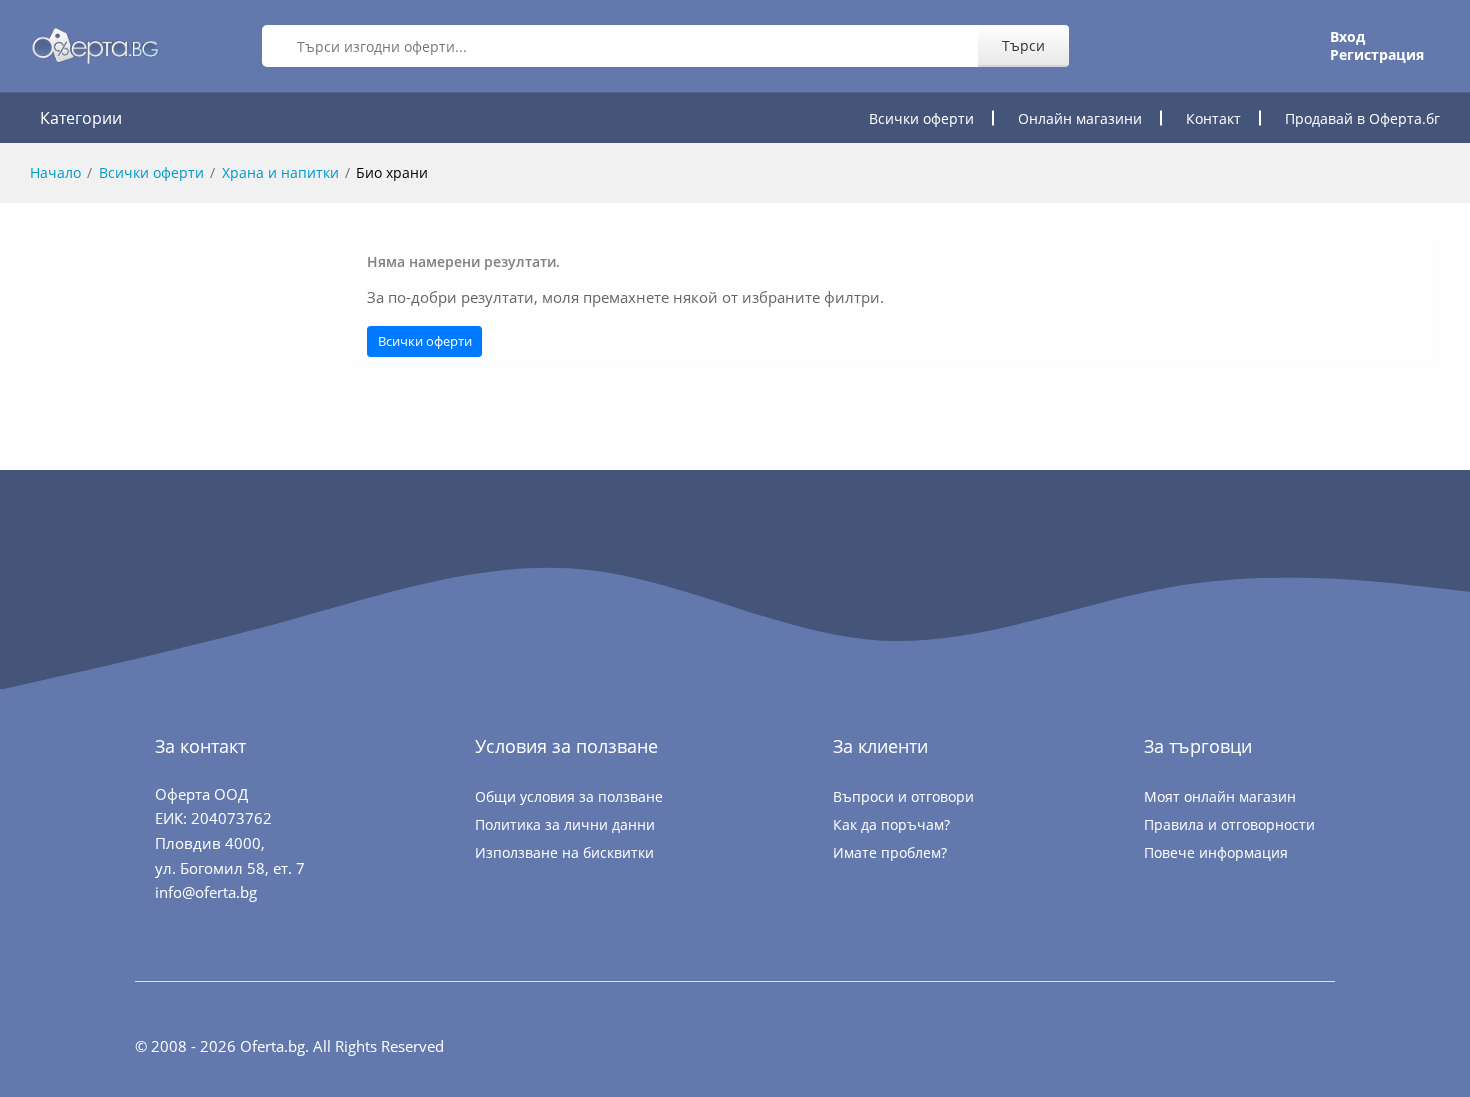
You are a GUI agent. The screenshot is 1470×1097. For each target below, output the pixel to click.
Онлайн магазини (1080, 118)
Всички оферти (921, 118)
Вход (1347, 37)
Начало (55, 172)
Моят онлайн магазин (1220, 796)
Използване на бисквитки (564, 852)
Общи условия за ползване (569, 796)
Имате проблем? (890, 852)
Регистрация (1377, 55)
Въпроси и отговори (903, 796)
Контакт (1213, 118)
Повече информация (1216, 852)
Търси (1023, 45)
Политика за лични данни (565, 824)
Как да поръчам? (891, 824)
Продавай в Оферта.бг (1362, 118)
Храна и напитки (280, 172)
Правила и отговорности (1229, 824)
